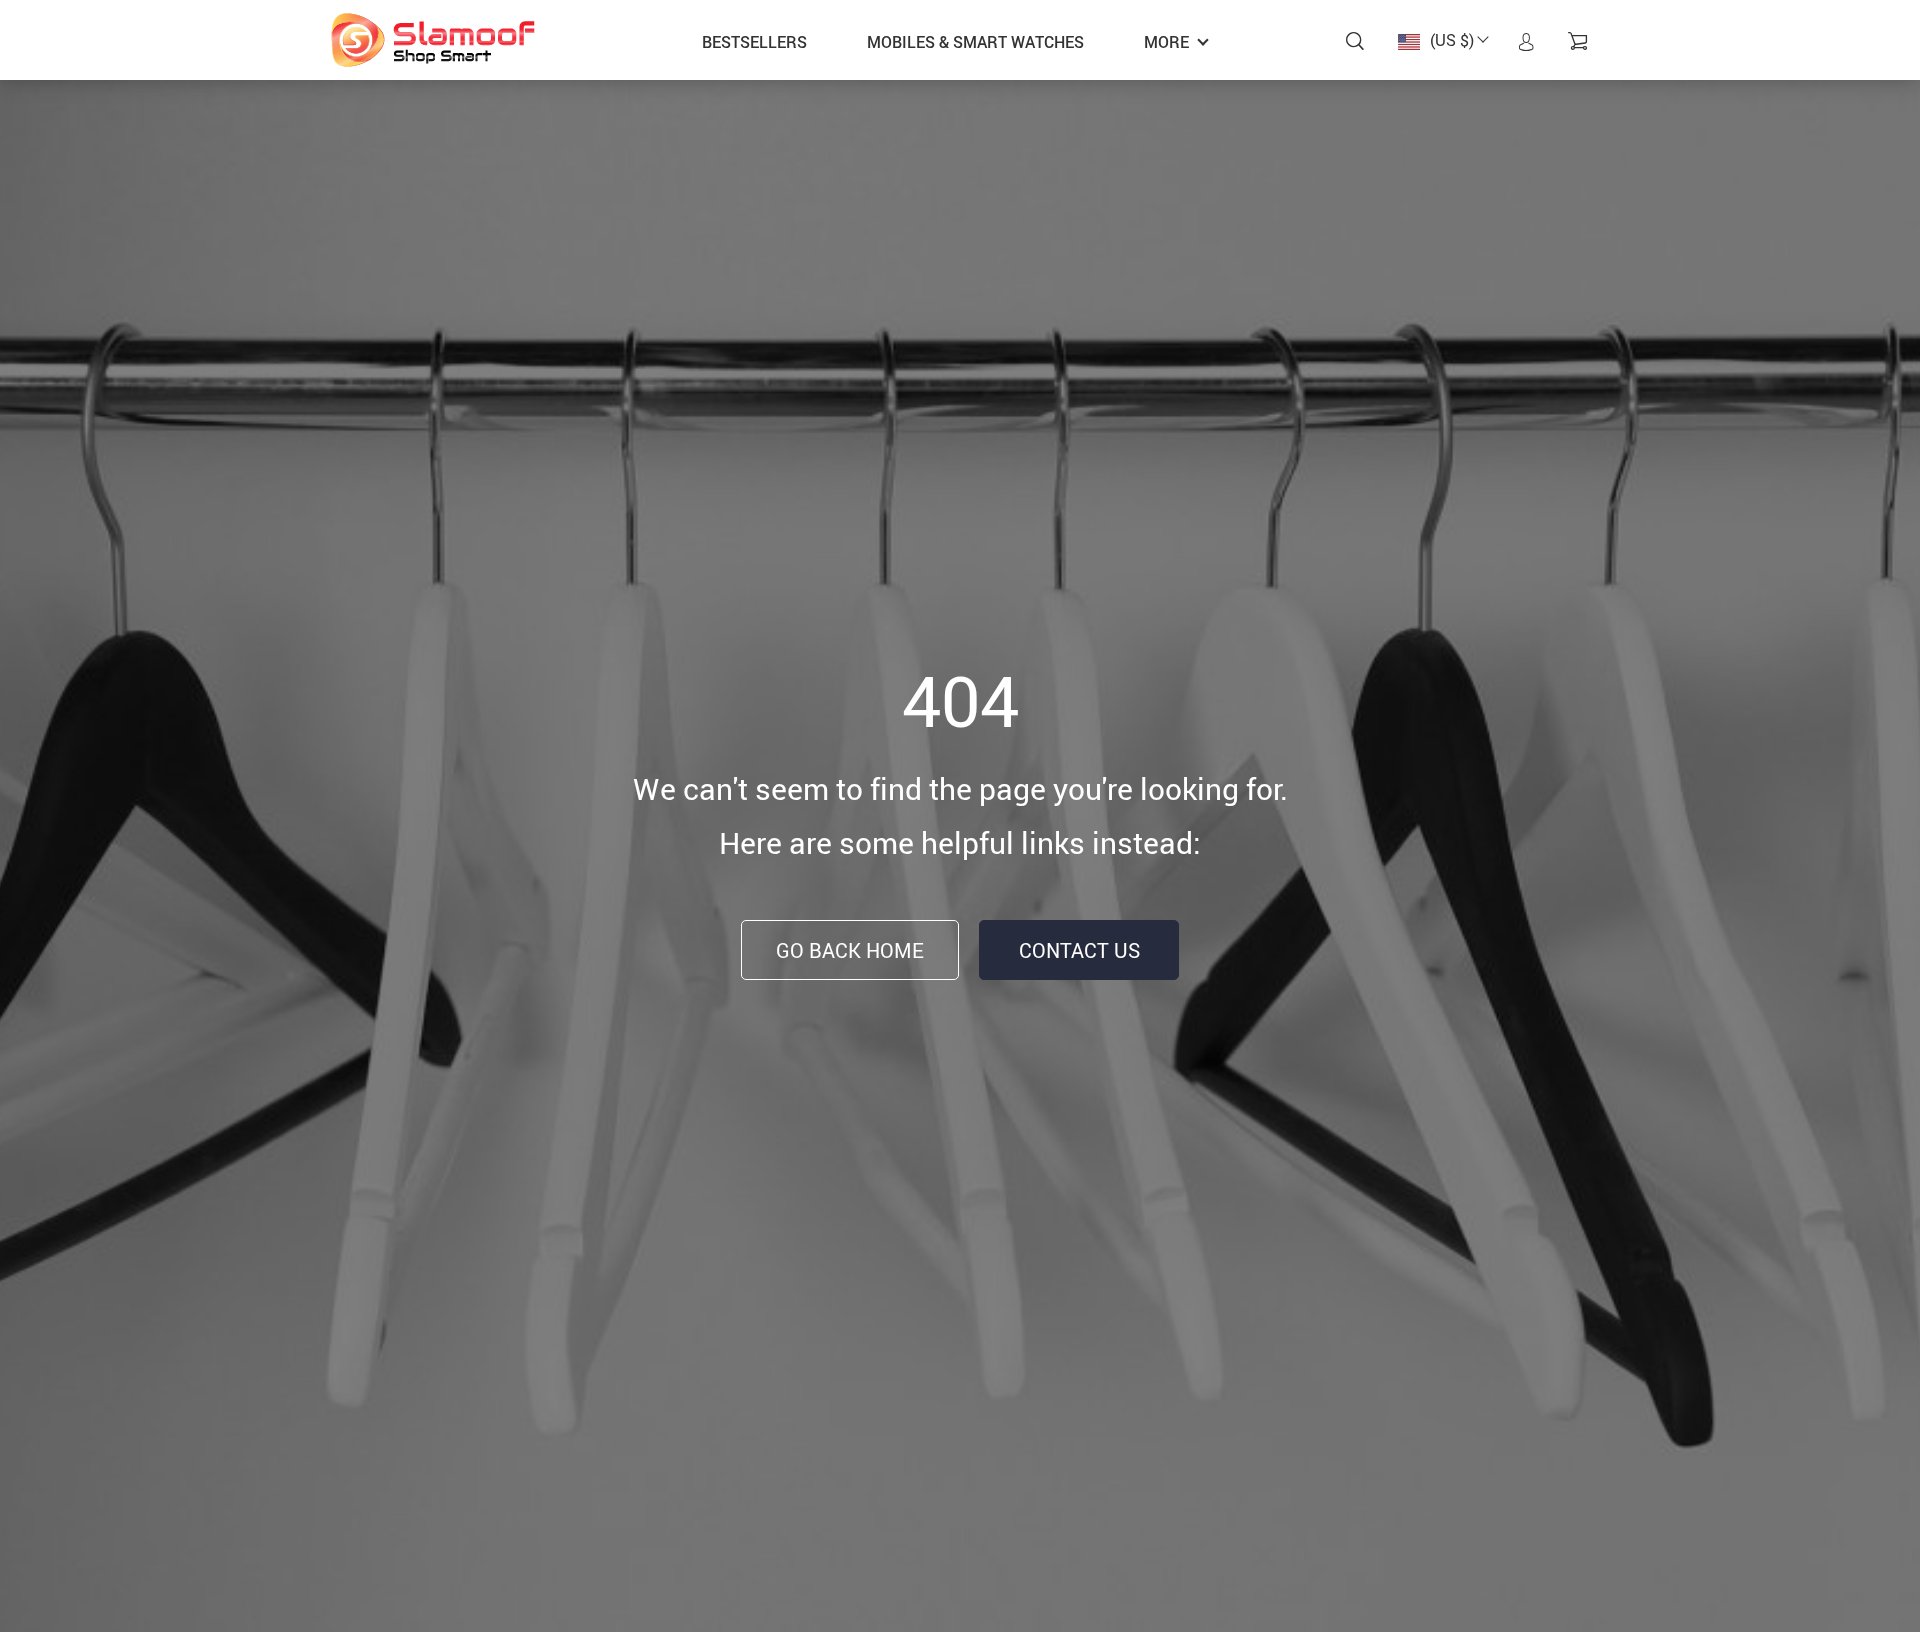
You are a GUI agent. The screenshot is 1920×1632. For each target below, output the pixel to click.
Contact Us (1079, 950)
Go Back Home (850, 950)
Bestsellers (754, 42)
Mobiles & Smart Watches (975, 42)
